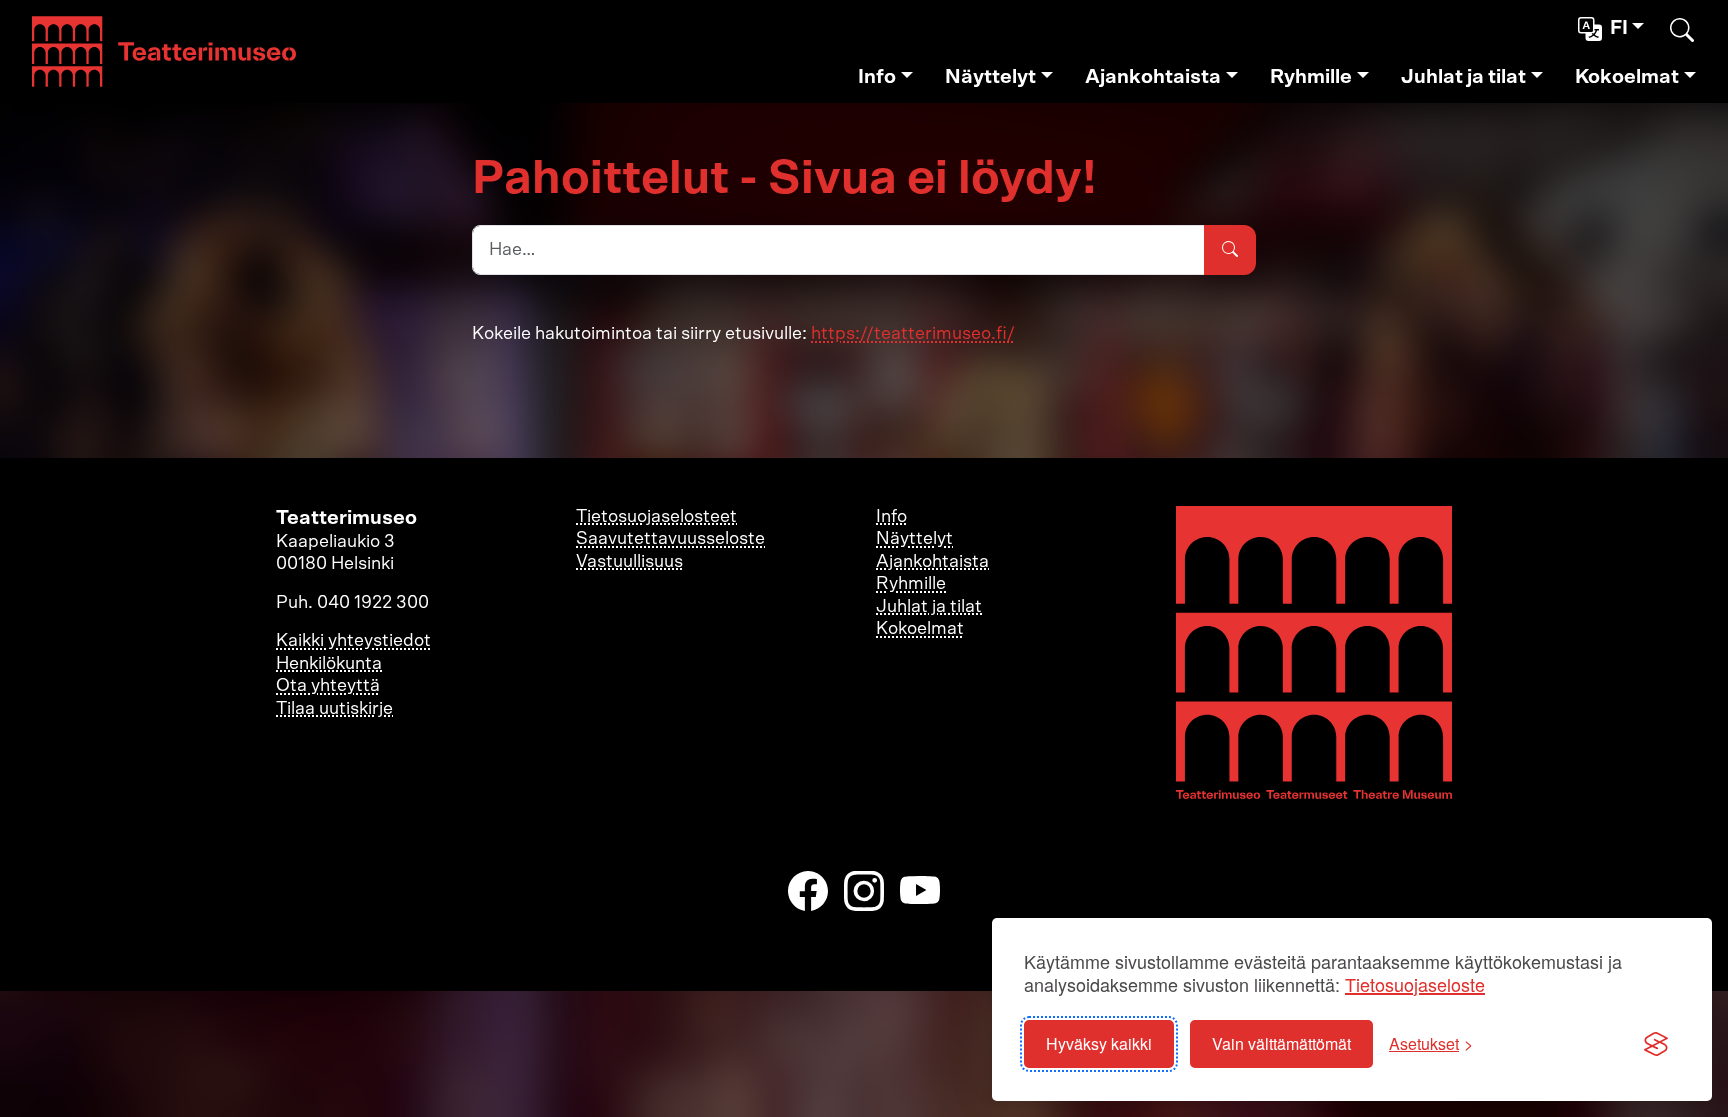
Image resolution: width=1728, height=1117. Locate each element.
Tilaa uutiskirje (334, 709)
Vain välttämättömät (1281, 1043)
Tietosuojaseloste (1415, 984)
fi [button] (1619, 28)
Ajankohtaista (1153, 77)
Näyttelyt (990, 77)
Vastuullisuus (629, 562)
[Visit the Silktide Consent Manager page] (1656, 1044)
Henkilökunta (329, 664)
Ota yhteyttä (328, 686)
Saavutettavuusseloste (670, 539)
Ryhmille (1311, 77)
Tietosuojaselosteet (656, 517)
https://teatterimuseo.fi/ (913, 334)
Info (877, 77)
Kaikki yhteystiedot (353, 641)
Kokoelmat (1627, 77)
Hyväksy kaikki (1099, 1043)
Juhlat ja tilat (1463, 77)
